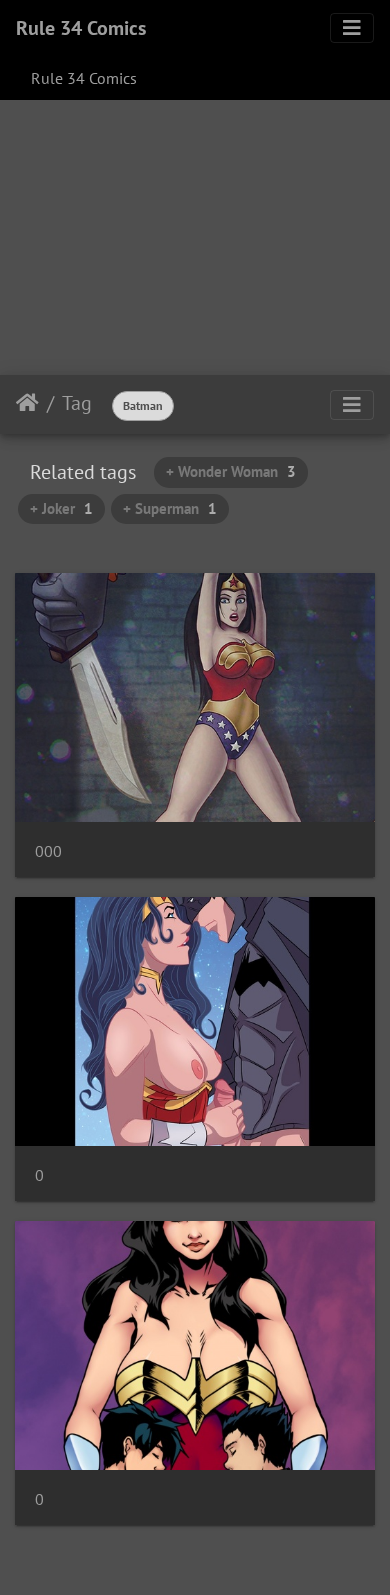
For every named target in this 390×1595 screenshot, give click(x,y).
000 (48, 851)
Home (27, 403)
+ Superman (170, 508)
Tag (77, 403)
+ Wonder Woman (231, 471)
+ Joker (61, 508)
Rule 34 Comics (81, 28)
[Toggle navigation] (352, 28)
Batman (143, 405)
